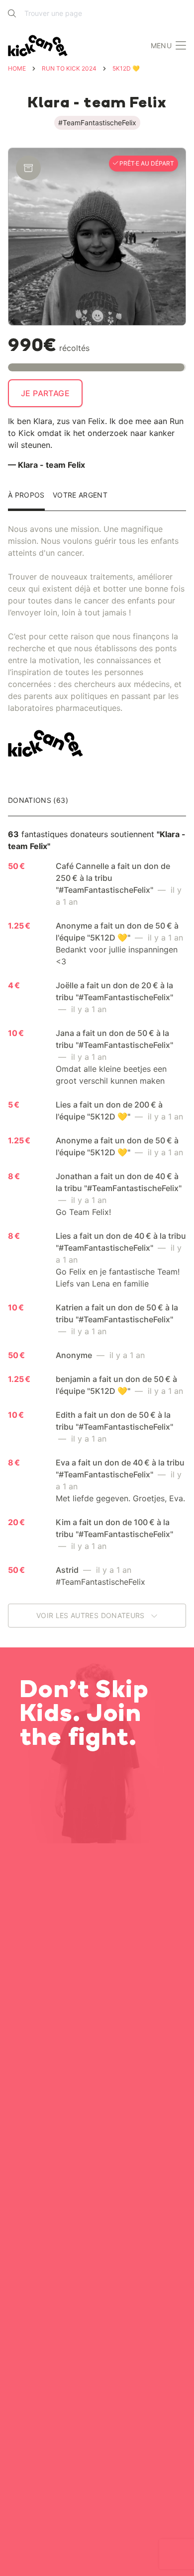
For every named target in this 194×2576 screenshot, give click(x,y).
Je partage (45, 393)
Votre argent (80, 495)
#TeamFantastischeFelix (97, 123)
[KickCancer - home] (40, 46)
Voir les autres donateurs (92, 1615)
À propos (26, 495)
